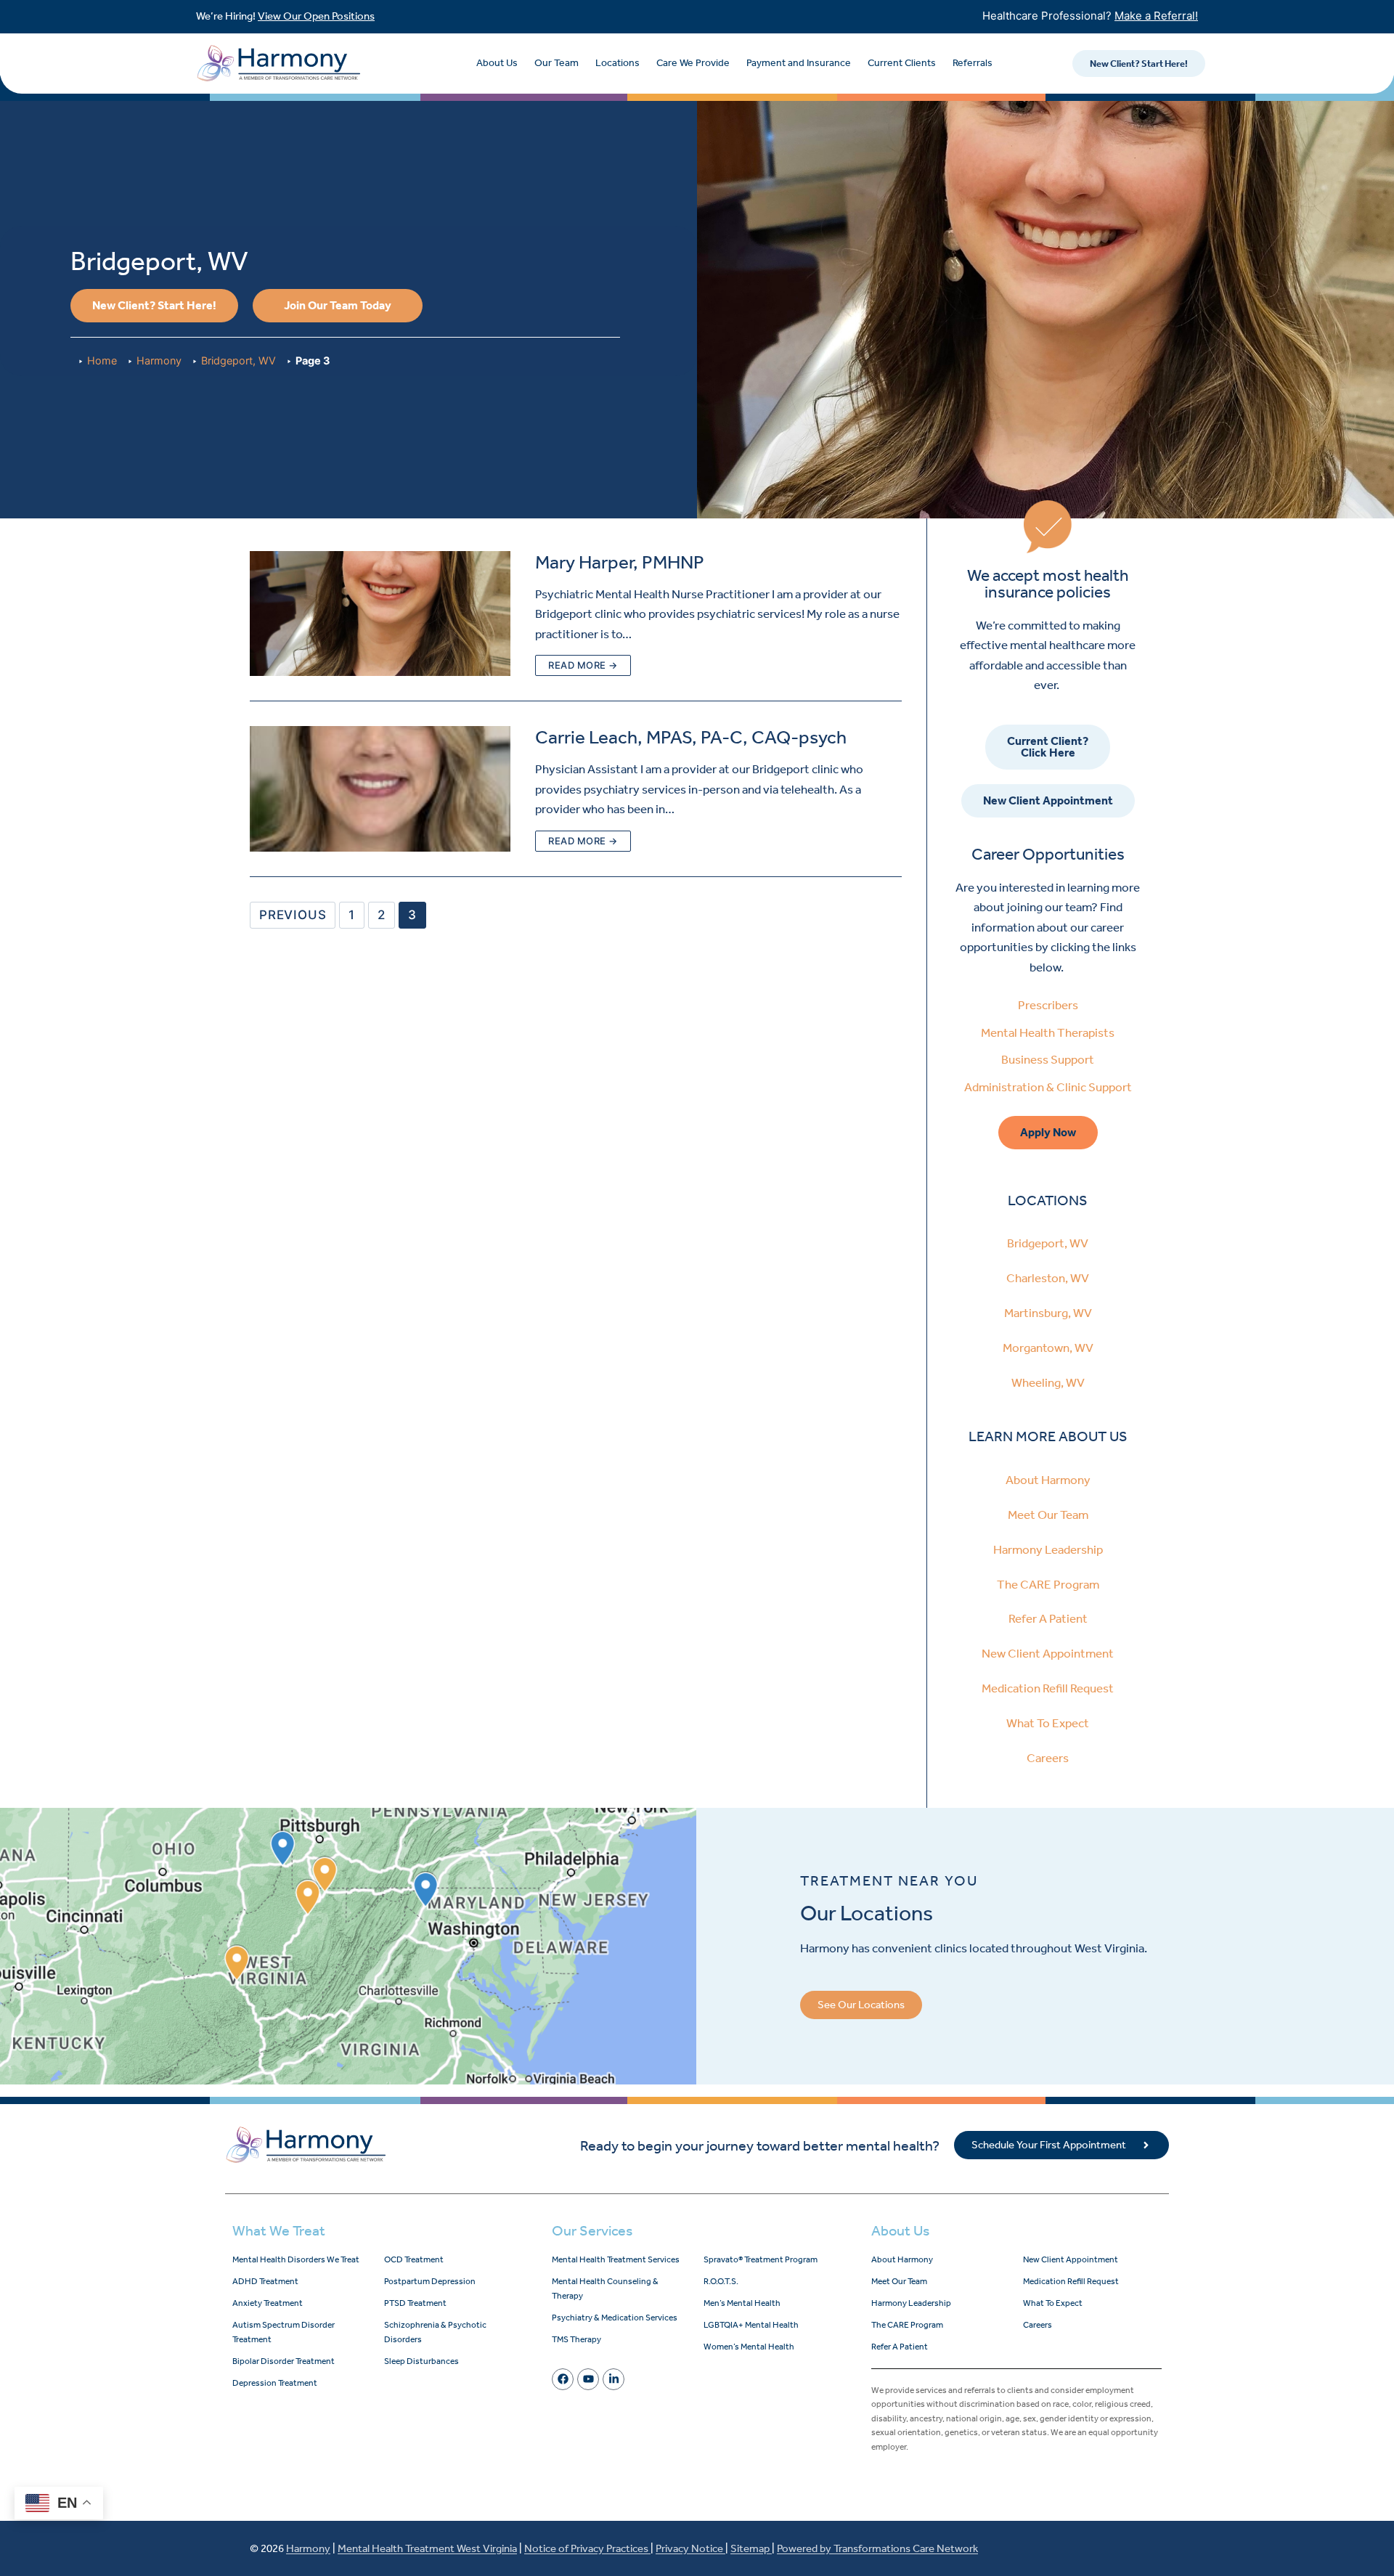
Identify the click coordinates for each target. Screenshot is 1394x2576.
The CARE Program (1048, 1584)
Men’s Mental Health (742, 2303)
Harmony (159, 360)
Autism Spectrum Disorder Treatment (284, 2332)
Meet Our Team (1048, 1515)
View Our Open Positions (316, 16)
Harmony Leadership (1048, 1549)
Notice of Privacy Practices (587, 2548)
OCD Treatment (414, 2259)
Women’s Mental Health (749, 2347)
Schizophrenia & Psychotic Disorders (435, 2332)
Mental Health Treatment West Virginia (427, 2548)
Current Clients (902, 63)
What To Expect (1048, 1723)
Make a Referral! (1156, 16)
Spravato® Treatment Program (761, 2259)
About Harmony (1048, 1480)
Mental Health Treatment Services (616, 2259)
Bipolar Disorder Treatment (284, 2361)
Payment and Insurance (799, 63)
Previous (293, 915)
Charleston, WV (1048, 1278)
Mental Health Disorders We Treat (296, 2259)
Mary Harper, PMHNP (620, 562)
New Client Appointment (1048, 1653)
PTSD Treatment (415, 2303)
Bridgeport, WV (239, 360)
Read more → (583, 665)
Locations (617, 63)
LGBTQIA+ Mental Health (751, 2325)
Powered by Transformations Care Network (877, 2548)
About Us (497, 63)
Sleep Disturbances (421, 2361)
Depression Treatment (275, 2383)
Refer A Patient (1048, 1618)
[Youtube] (588, 2379)
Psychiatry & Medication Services (615, 2318)
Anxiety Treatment (268, 2303)
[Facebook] (563, 2379)
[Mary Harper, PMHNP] (380, 614)
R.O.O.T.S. (721, 2281)
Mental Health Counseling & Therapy (605, 2288)
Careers (1048, 1758)
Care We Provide (693, 63)
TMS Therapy (576, 2339)
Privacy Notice (690, 2548)
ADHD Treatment (265, 2281)
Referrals (973, 63)
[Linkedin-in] (614, 2379)
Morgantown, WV (1048, 1348)
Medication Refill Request (1048, 1688)
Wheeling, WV (1048, 1382)
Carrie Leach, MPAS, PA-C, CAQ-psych (691, 737)
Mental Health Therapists (1048, 1032)
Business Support (1048, 1059)
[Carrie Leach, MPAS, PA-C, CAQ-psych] (380, 789)
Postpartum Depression (430, 2281)
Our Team (557, 63)
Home (102, 360)
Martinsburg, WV (1048, 1313)
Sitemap (751, 2548)
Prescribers (1048, 1005)
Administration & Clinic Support (1048, 1087)
